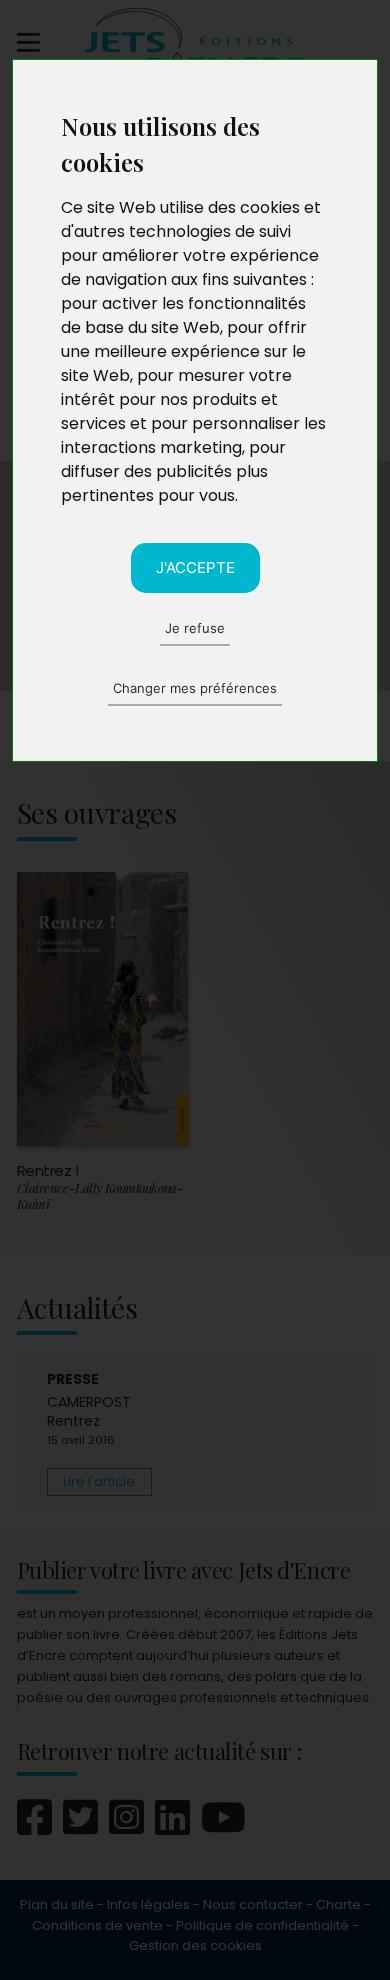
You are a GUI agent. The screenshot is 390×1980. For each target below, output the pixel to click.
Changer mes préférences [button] (195, 688)
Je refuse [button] (195, 628)
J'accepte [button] (195, 567)
